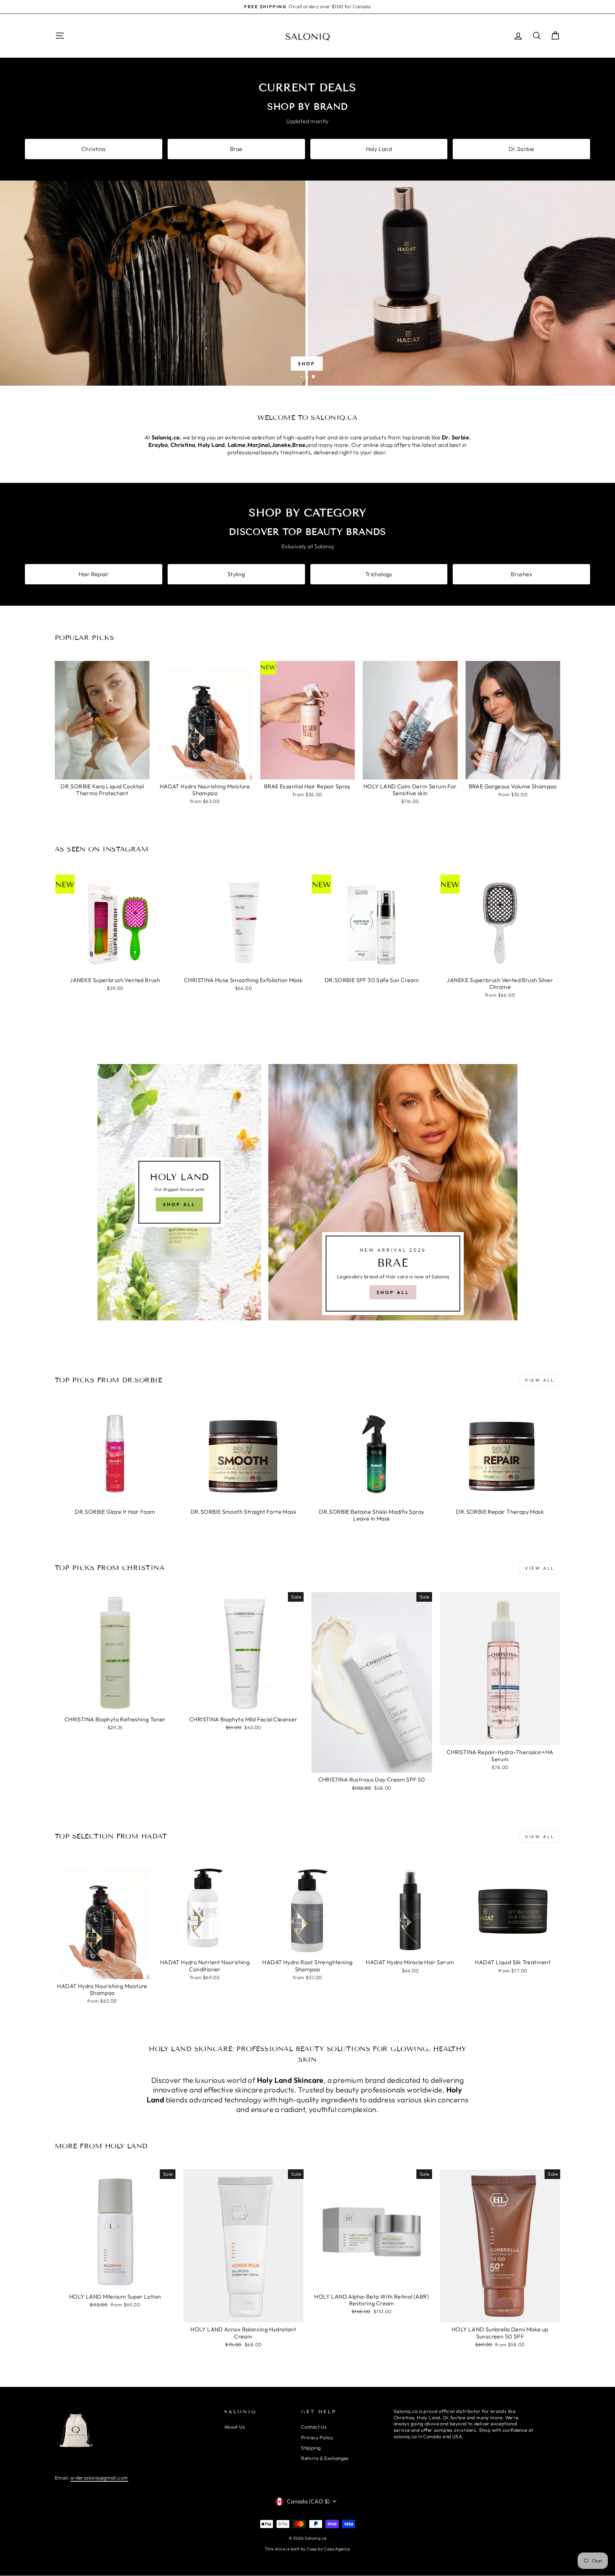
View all (540, 1380)
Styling (236, 574)
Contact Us (314, 2427)
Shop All (179, 1204)
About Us (235, 2427)
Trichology (379, 574)
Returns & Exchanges (325, 2458)
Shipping (311, 2448)
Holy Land (379, 149)
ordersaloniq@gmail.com (99, 2478)
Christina (94, 149)
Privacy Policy (317, 2437)
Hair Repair (94, 574)
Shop (307, 364)
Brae (236, 149)
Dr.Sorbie (522, 149)
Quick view (102, 771)
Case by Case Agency (328, 2549)
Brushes (521, 574)
